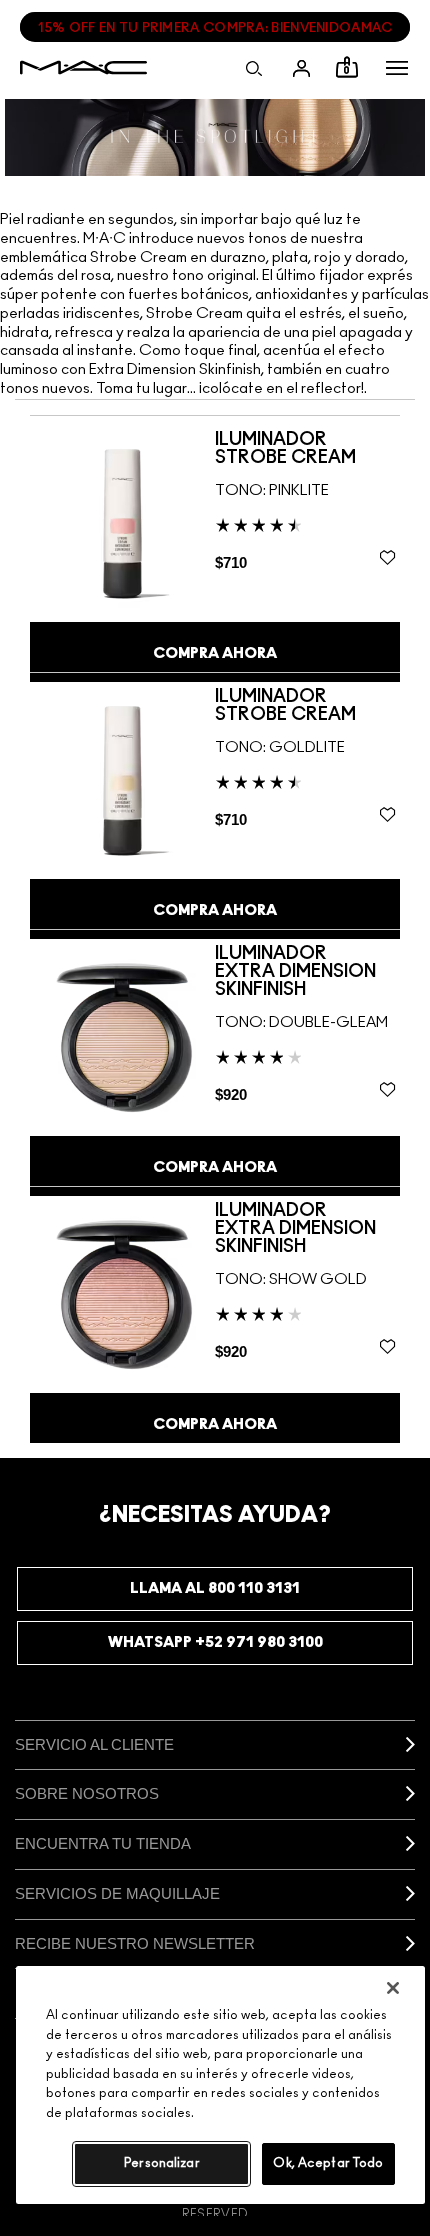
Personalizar (162, 2163)
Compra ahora (215, 653)
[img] (122, 522)
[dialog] (307, 449)
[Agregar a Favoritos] (387, 557)
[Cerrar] (393, 1988)
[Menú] (397, 68)
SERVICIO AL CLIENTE (94, 1744)
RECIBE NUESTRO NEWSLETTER (135, 1943)
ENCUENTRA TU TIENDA (103, 1843)
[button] (397, 68)
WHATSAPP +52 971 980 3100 (215, 1642)
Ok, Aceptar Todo (328, 2163)
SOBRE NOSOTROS (87, 1793)
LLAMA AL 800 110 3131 (215, 1588)
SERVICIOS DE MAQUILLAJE (117, 1893)
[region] (220, 2085)
